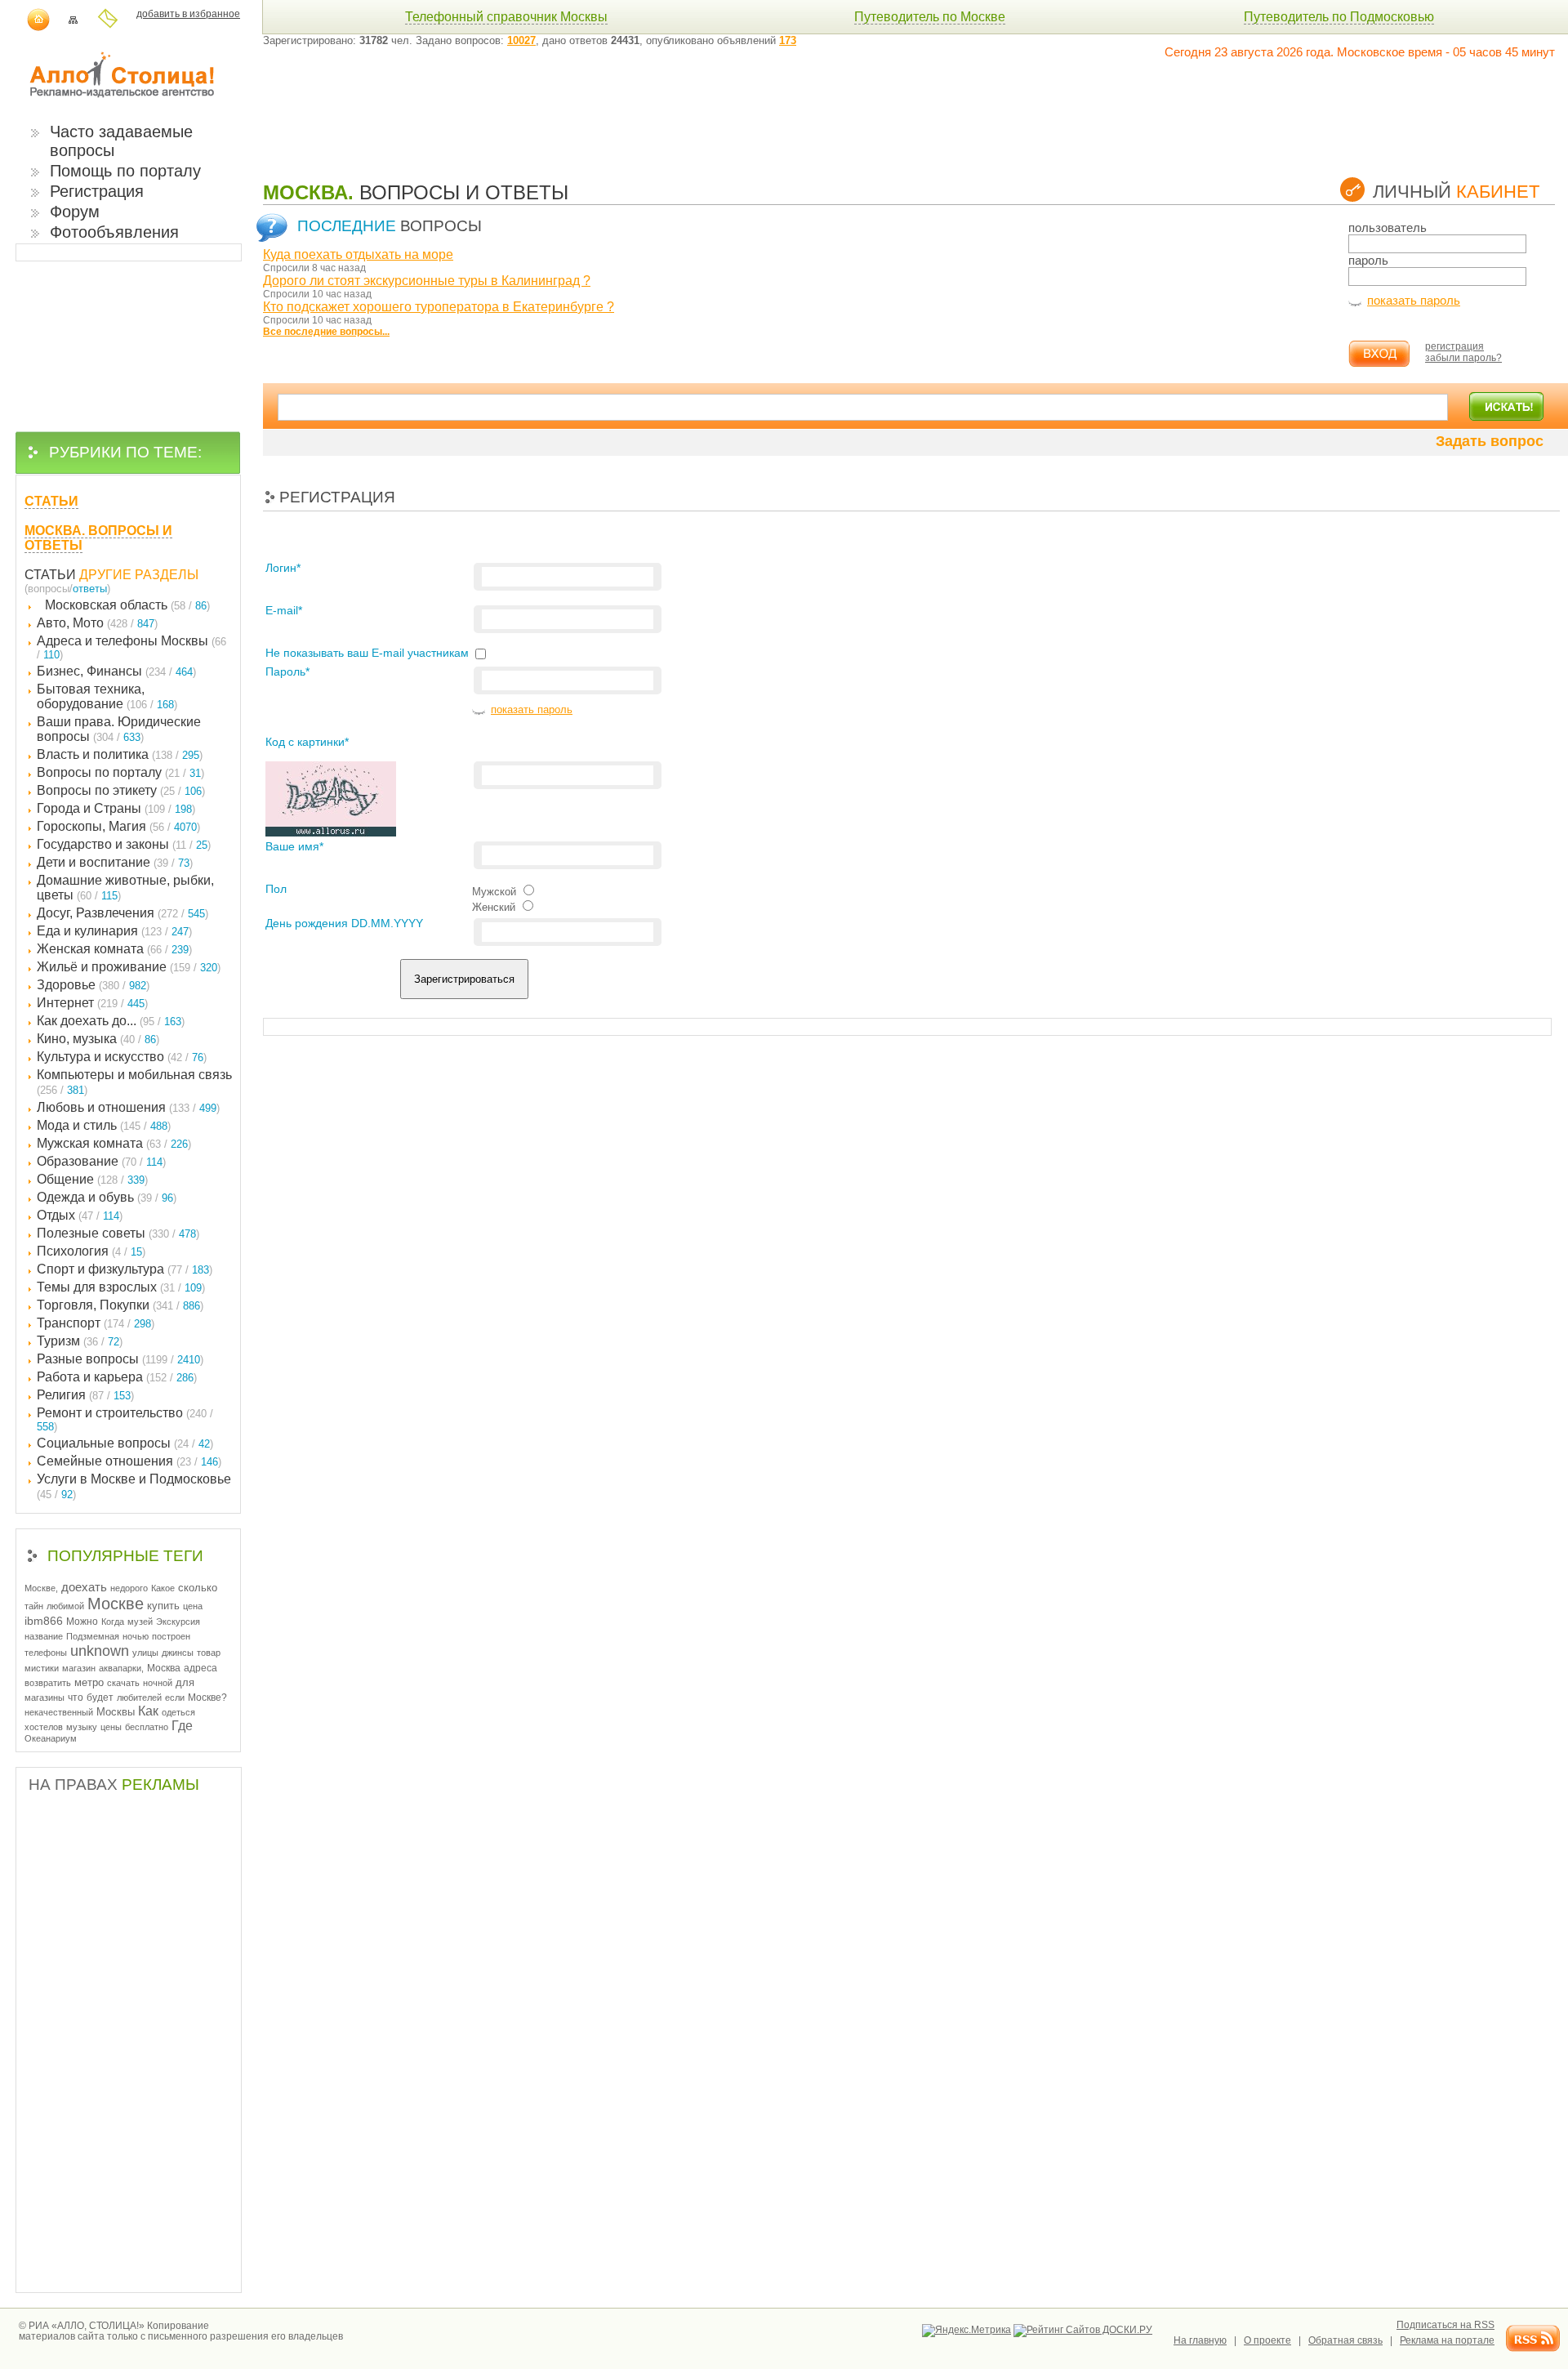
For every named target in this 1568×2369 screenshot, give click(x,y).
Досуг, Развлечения (122, 913)
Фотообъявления (114, 232)
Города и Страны (116, 808)
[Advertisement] (560, 108)
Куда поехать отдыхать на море (358, 254)
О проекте (1267, 2340)
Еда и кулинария (114, 931)
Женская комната (114, 949)
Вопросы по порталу (120, 772)
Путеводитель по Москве (930, 17)
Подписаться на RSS (1445, 2325)
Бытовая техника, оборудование (107, 696)
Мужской (494, 892)
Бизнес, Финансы (116, 671)
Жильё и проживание (129, 967)
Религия (85, 1395)
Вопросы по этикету (121, 790)
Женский (494, 907)
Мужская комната (114, 1143)
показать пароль (1414, 300)
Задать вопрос (1490, 441)
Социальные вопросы (125, 1443)
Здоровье (93, 985)
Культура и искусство (122, 1057)
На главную (1200, 2340)
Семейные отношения (129, 1461)
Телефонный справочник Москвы (506, 17)
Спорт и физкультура (125, 1269)
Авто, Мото (97, 623)
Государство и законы (124, 844)
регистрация (1454, 346)
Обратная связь (1345, 2340)
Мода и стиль (104, 1125)
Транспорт (96, 1323)
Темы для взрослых (121, 1287)
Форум (75, 212)
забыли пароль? (1463, 358)
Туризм (80, 1341)
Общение (92, 1179)
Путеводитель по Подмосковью (1339, 17)
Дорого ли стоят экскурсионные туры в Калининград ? (427, 281)
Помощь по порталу (125, 171)
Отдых (80, 1215)
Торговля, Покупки (120, 1305)
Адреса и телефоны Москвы (131, 647)
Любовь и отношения (128, 1107)
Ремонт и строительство (125, 1419)
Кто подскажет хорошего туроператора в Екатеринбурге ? (439, 307)
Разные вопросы (120, 1359)
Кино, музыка (98, 1039)
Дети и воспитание (115, 862)
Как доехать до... (111, 1021)
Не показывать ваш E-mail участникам (367, 653)
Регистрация (97, 191)
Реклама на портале (1447, 2340)
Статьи (50, 575)
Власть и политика (120, 754)
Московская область (127, 605)
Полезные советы (118, 1233)
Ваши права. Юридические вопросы (119, 729)
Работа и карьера (117, 1377)
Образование (101, 1161)
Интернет (92, 1003)
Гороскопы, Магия (118, 826)
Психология (91, 1251)
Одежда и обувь (107, 1197)
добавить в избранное (188, 14)
